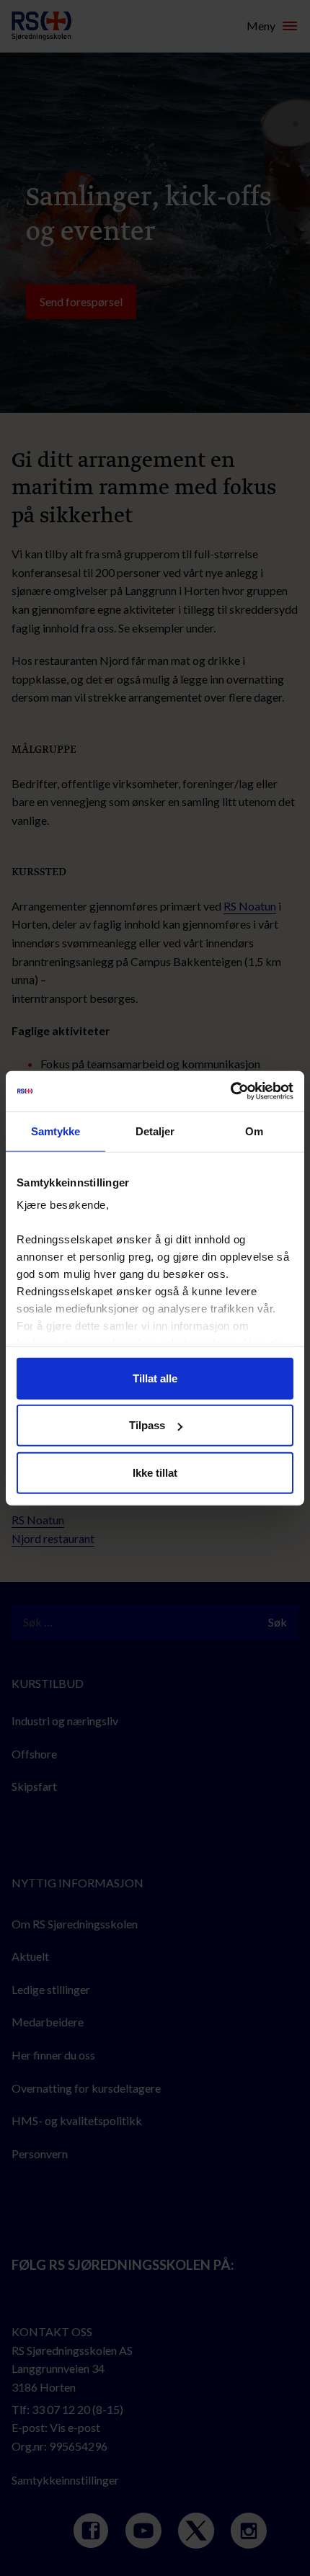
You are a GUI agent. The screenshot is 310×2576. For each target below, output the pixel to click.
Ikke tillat (155, 1472)
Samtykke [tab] (56, 1131)
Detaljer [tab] (155, 1131)
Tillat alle (155, 1378)
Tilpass (147, 1425)
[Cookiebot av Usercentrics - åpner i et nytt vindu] (230, 1091)
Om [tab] (254, 1131)
